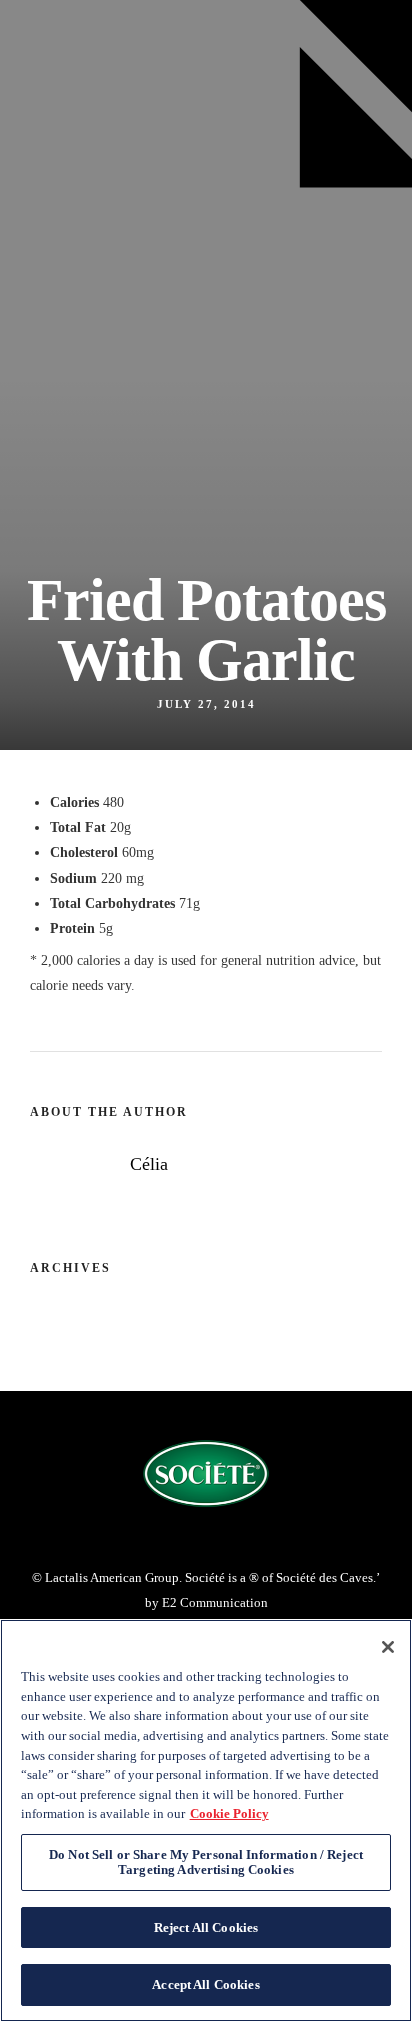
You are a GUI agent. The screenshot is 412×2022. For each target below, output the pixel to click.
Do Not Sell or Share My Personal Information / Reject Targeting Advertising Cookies (206, 1862)
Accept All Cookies (205, 1984)
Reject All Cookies (206, 1927)
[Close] (388, 1647)
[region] (206, 1820)
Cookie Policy (229, 1813)
